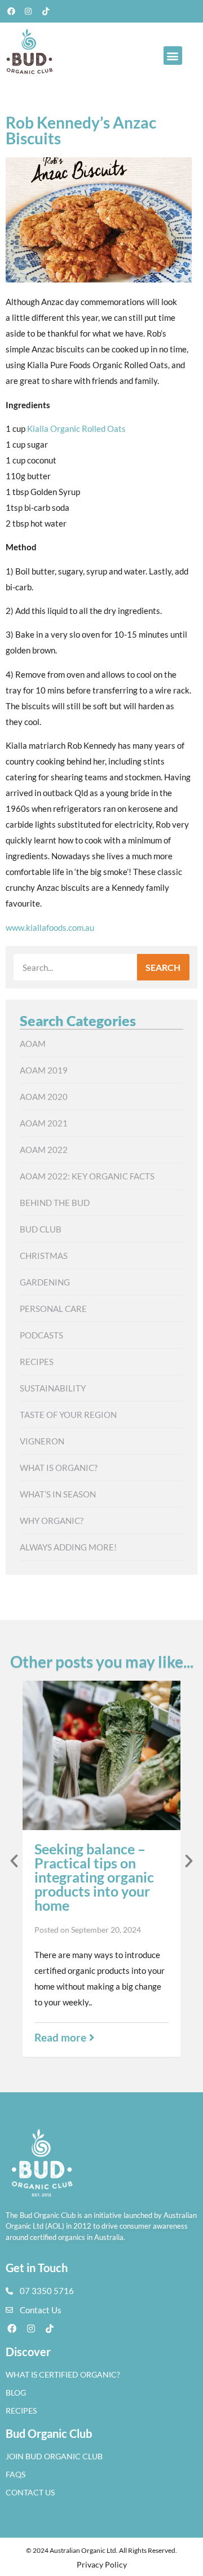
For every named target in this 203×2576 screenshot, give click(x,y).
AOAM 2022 (44, 1150)
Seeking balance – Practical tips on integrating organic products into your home (94, 1877)
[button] (173, 56)
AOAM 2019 (44, 1070)
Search (163, 967)
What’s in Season (58, 1494)
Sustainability (53, 1388)
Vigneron (42, 1441)
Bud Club (41, 1229)
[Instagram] (29, 11)
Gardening (45, 1282)
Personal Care (53, 1309)
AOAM (33, 1044)
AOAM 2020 (44, 1097)
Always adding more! (68, 1547)
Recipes (37, 1362)
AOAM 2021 (44, 1123)
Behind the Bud (55, 1203)
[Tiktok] (46, 11)
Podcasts (41, 1335)
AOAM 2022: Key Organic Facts (87, 1176)
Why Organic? (52, 1521)
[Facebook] (11, 11)
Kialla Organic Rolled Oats (76, 428)
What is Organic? (59, 1468)
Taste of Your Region (68, 1415)
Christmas (44, 1256)
